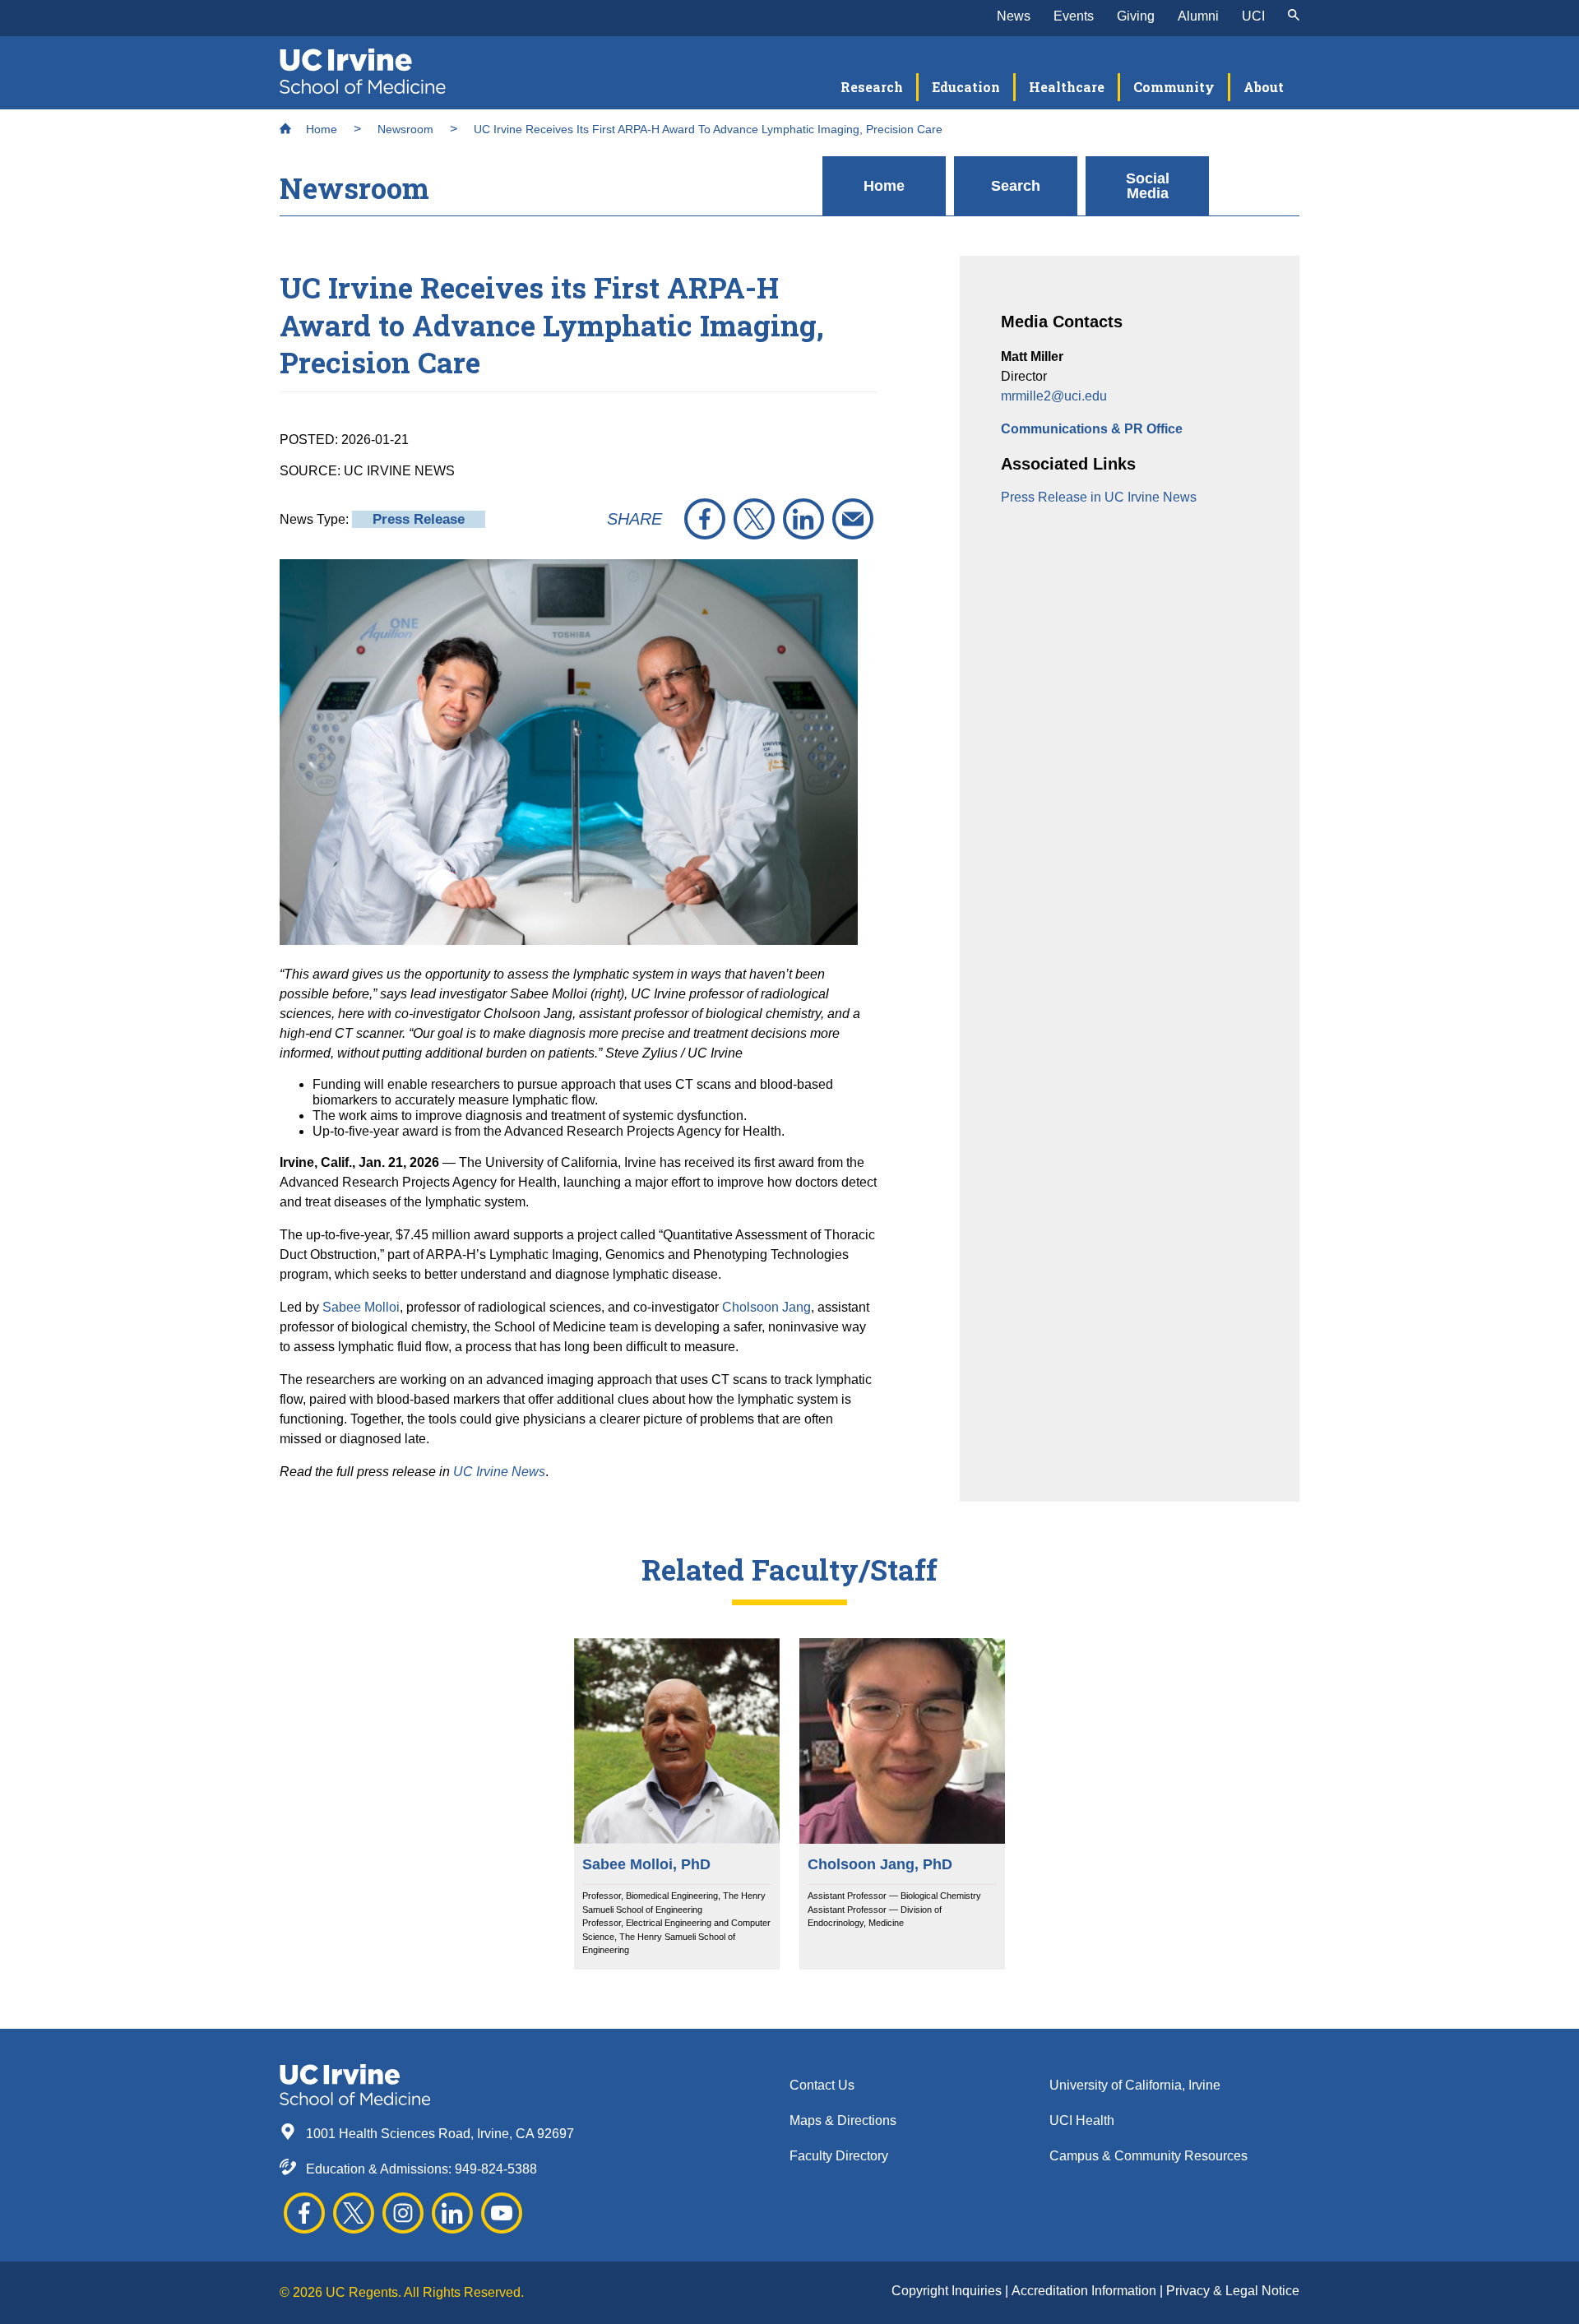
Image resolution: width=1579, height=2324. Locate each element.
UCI (1253, 16)
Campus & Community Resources (1148, 2156)
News (1014, 16)
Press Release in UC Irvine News (1099, 497)
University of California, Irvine (1135, 2085)
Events (1074, 16)
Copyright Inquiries (948, 2291)
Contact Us (822, 2085)
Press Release (419, 519)
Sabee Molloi (361, 1307)
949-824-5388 (496, 2169)
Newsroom (405, 129)
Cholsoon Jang (766, 1307)
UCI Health (1082, 2120)
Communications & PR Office (1092, 429)
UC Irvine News (499, 1472)
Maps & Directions (843, 2120)
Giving (1136, 16)
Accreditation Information (1086, 2291)
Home (320, 129)
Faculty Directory (839, 2156)
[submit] (1294, 16)
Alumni (1198, 16)
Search (1016, 186)
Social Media (1148, 186)
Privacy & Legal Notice (1233, 2291)
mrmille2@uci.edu (1054, 396)
